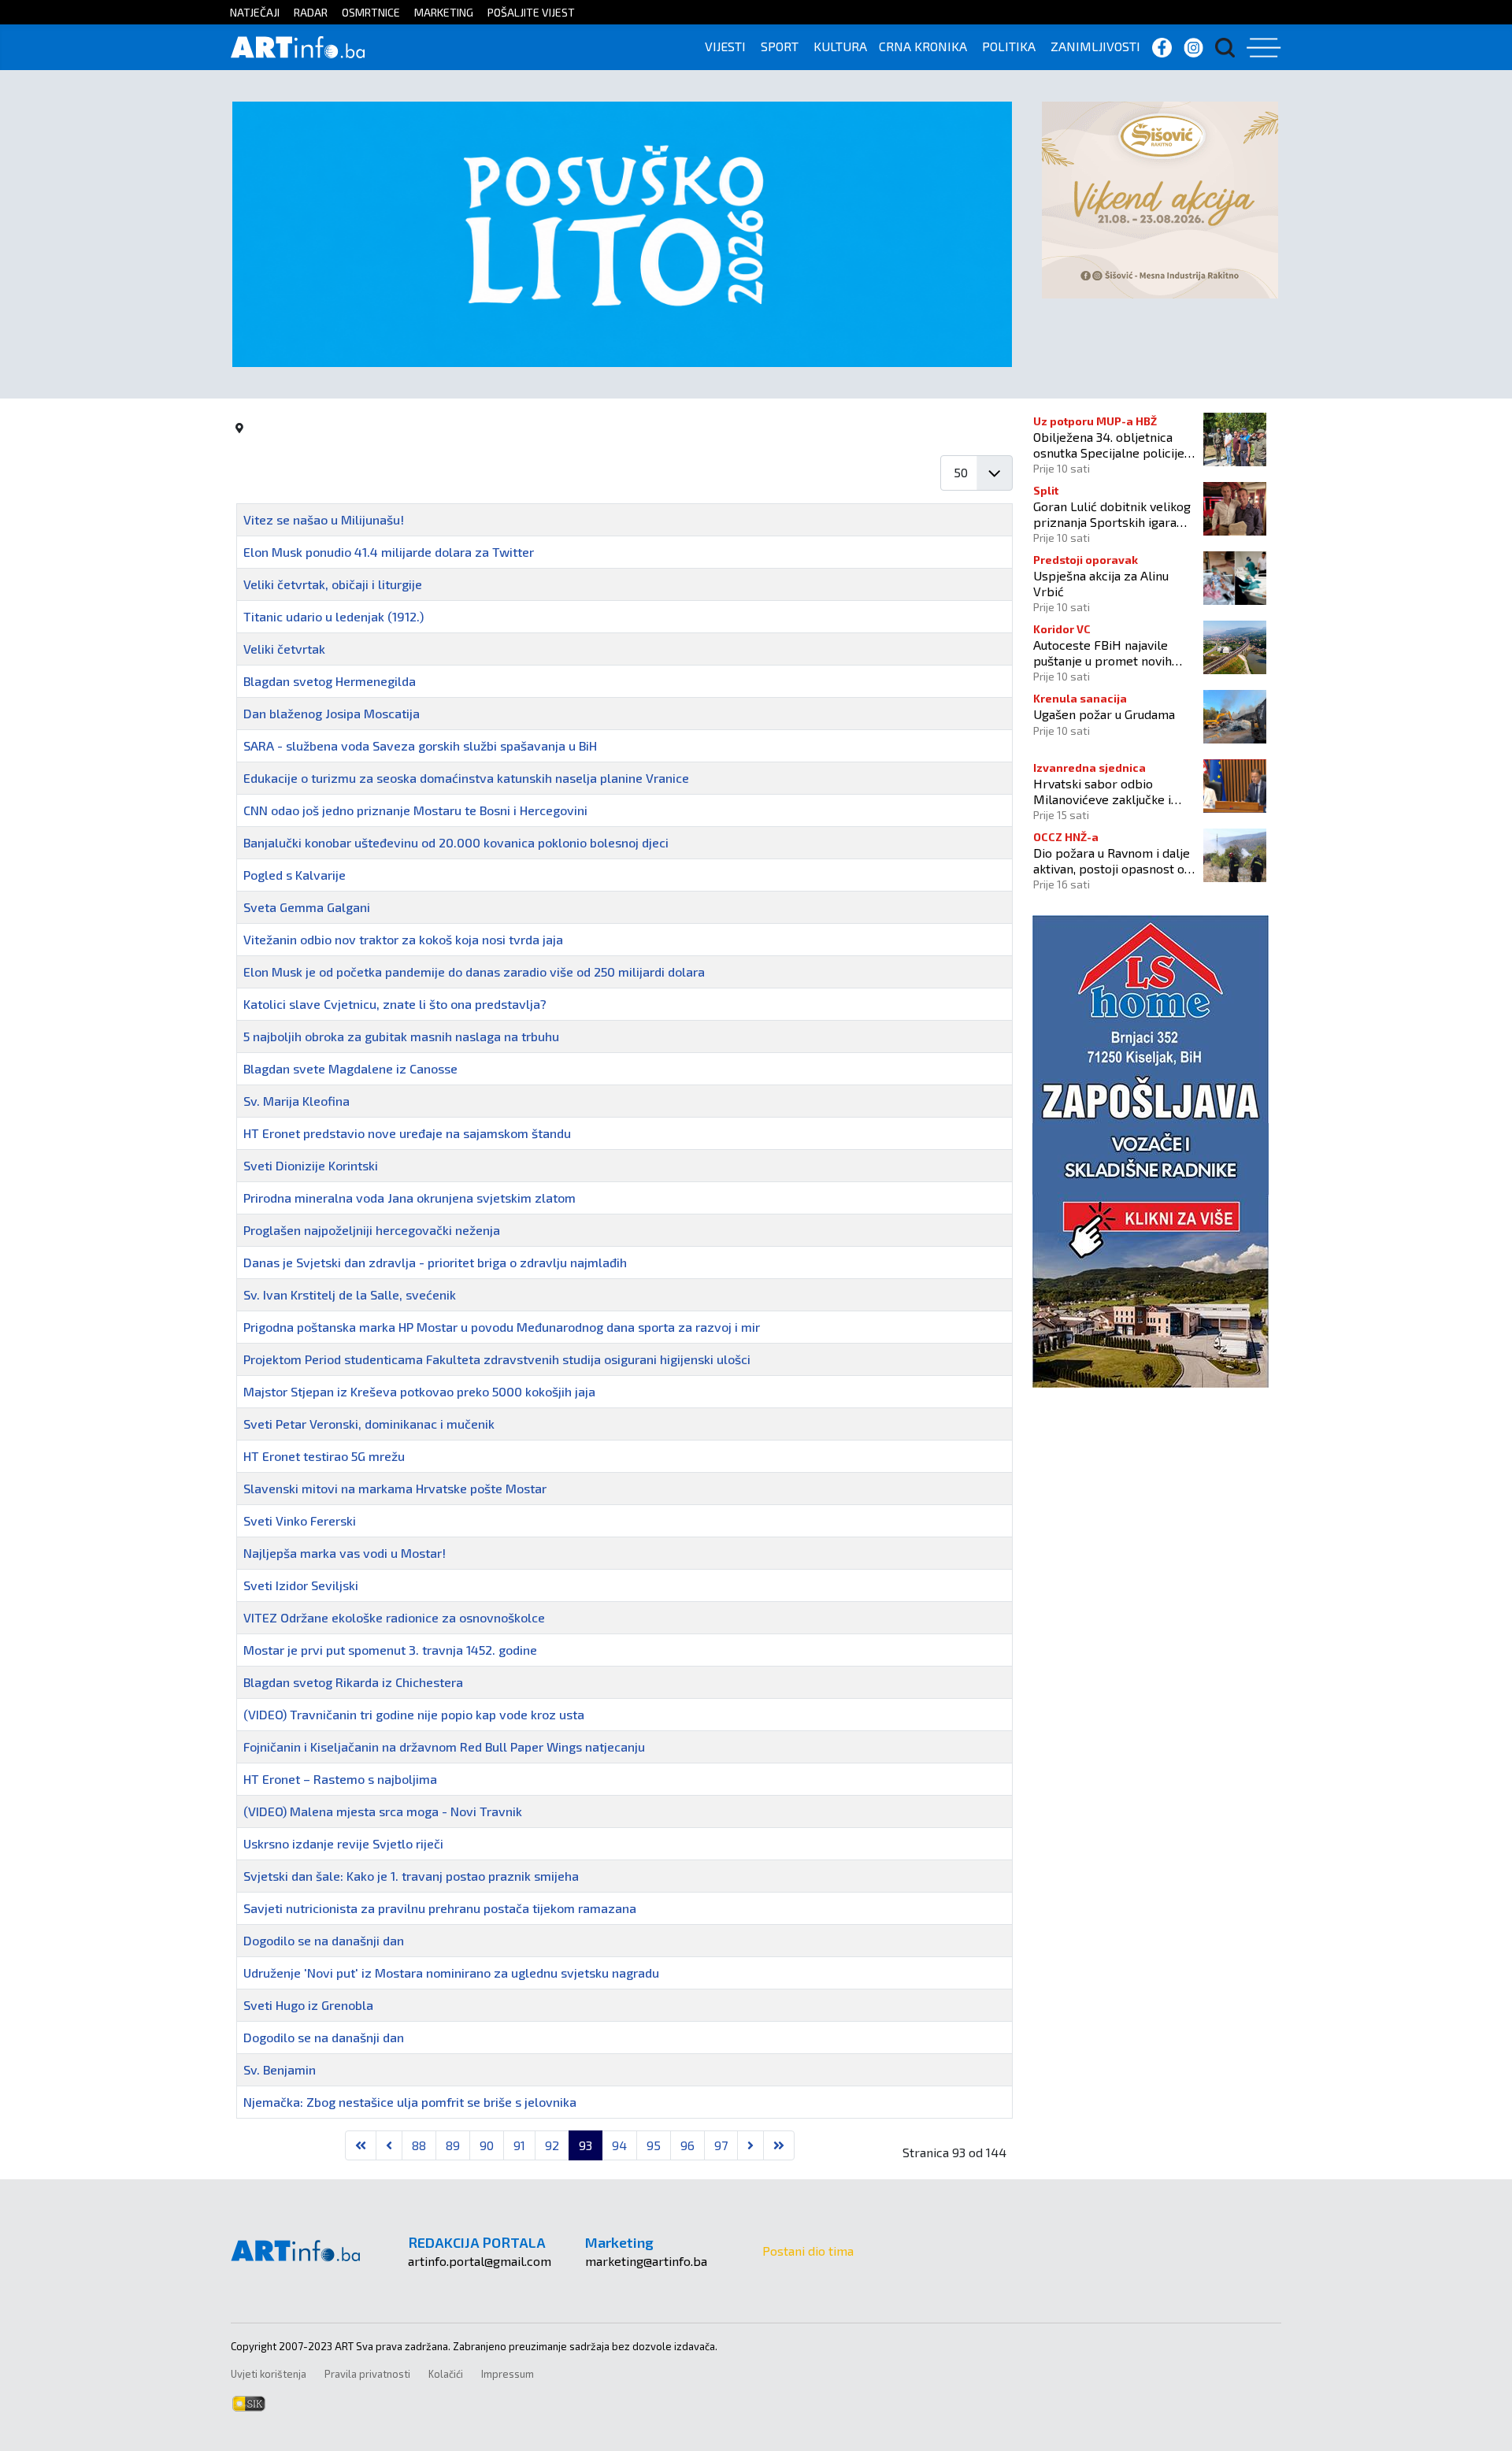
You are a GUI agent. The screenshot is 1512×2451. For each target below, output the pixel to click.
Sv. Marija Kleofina (296, 1101)
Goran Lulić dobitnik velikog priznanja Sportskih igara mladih (1112, 514)
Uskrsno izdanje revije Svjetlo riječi (343, 1843)
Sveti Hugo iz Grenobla (308, 2005)
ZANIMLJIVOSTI (1095, 46)
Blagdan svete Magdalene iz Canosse (350, 1068)
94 (619, 2145)
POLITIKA (1009, 46)
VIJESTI (725, 46)
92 (552, 2145)
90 (487, 2145)
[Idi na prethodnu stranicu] (389, 2145)
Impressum (508, 2374)
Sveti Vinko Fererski (300, 1520)
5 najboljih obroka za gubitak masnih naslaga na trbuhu (401, 1036)
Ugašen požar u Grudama (1104, 714)
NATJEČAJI (255, 12)
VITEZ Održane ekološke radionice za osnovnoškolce (394, 1617)
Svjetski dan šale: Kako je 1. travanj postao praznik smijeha (411, 1876)
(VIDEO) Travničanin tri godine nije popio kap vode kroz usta (414, 1714)
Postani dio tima (808, 2251)
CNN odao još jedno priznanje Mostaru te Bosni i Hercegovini (415, 810)
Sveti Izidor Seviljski (301, 1585)
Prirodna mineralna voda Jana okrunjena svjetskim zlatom (409, 1198)
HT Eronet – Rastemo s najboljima (340, 1779)
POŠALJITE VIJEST (531, 12)
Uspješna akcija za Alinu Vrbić (1101, 583)
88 (419, 2145)
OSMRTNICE (371, 12)
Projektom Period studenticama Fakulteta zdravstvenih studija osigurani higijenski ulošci (497, 1359)
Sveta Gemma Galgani (307, 907)
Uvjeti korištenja (269, 2374)
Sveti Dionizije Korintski (311, 1165)
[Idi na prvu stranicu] (361, 2145)
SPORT (780, 46)
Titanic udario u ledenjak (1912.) (334, 616)
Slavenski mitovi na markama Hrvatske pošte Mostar (395, 1488)
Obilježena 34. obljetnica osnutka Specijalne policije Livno (1109, 444)
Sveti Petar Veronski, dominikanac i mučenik (369, 1424)
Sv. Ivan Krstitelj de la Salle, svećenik (350, 1294)
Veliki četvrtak (284, 649)
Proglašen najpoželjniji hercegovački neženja (372, 1230)
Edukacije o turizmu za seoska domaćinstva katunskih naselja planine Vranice (466, 778)
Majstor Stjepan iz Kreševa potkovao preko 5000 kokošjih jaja (419, 1391)
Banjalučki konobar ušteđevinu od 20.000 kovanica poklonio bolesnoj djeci (456, 842)
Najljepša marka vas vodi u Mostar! (345, 1553)
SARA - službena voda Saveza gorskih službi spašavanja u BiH (420, 745)
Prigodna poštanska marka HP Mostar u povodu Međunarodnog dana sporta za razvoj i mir (502, 1327)
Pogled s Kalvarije (295, 875)
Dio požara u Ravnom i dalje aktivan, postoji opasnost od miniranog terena (1112, 860)
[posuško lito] (622, 233)
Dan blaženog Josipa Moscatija (332, 713)
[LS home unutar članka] (1151, 1149)
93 (586, 2145)
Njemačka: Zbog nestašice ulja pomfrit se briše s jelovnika (410, 2102)
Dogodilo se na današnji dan (324, 1940)
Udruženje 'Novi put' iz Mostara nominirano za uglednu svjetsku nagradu (451, 1973)
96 (687, 2145)
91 (519, 2145)
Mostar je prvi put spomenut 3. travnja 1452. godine (390, 1650)
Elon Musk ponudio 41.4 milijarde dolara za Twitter (389, 552)
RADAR (311, 12)
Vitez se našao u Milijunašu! (324, 519)
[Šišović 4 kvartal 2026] (1160, 198)
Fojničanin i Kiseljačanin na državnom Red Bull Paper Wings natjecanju (444, 1746)
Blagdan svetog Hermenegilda (330, 681)
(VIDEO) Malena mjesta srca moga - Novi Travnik (383, 1811)
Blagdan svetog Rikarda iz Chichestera (353, 1682)
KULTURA (840, 46)
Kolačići (446, 2374)
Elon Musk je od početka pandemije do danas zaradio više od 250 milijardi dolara (474, 972)
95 (654, 2145)
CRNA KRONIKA (923, 46)
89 (453, 2145)
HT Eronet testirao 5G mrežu (324, 1456)
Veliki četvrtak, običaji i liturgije (333, 584)
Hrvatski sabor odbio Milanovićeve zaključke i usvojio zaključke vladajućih (1110, 791)
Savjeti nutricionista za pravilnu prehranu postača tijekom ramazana (440, 1908)
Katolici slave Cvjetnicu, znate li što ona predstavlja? (395, 1004)
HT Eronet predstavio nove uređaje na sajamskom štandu (407, 1133)
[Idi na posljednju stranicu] (779, 2145)
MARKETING (444, 12)
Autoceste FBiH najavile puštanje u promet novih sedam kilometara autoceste (1114, 652)
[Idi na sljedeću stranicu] (750, 2145)
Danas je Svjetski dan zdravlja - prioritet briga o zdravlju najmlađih (435, 1262)
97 (721, 2145)
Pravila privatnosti (367, 2374)
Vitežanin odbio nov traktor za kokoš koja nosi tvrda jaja (403, 939)
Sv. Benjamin (280, 2069)
